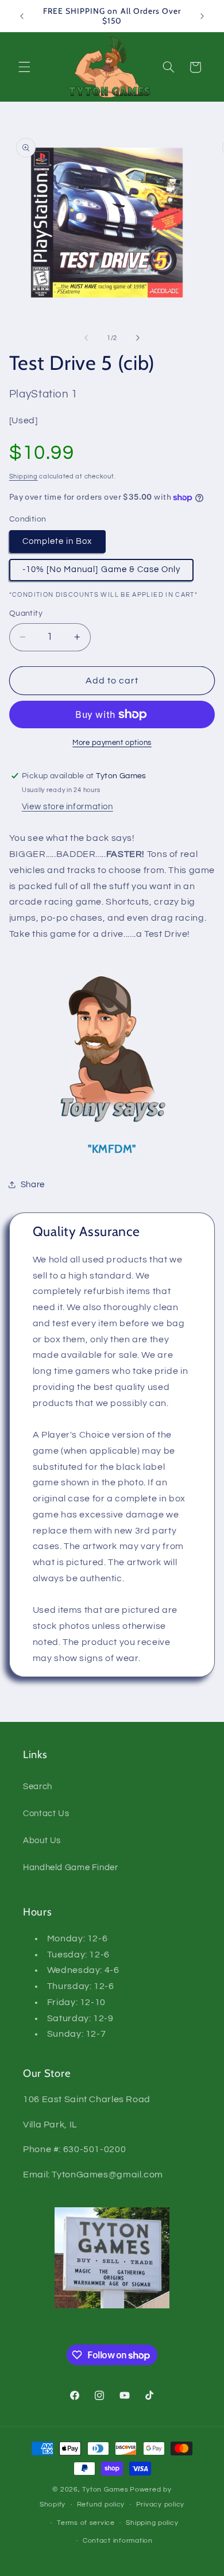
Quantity (26, 613)
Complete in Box (57, 541)
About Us (42, 1841)
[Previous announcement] (22, 16)
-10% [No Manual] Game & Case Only (102, 569)
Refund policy (101, 2504)
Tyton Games (105, 2490)
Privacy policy (160, 2504)
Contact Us (46, 1814)
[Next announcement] (202, 16)
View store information (67, 807)
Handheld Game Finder (71, 1868)
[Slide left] (86, 338)
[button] (24, 67)
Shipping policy (152, 2523)
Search (38, 1787)
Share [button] (33, 1185)
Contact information (118, 2541)
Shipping (24, 476)
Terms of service (86, 2523)
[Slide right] (138, 338)
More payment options (112, 743)
